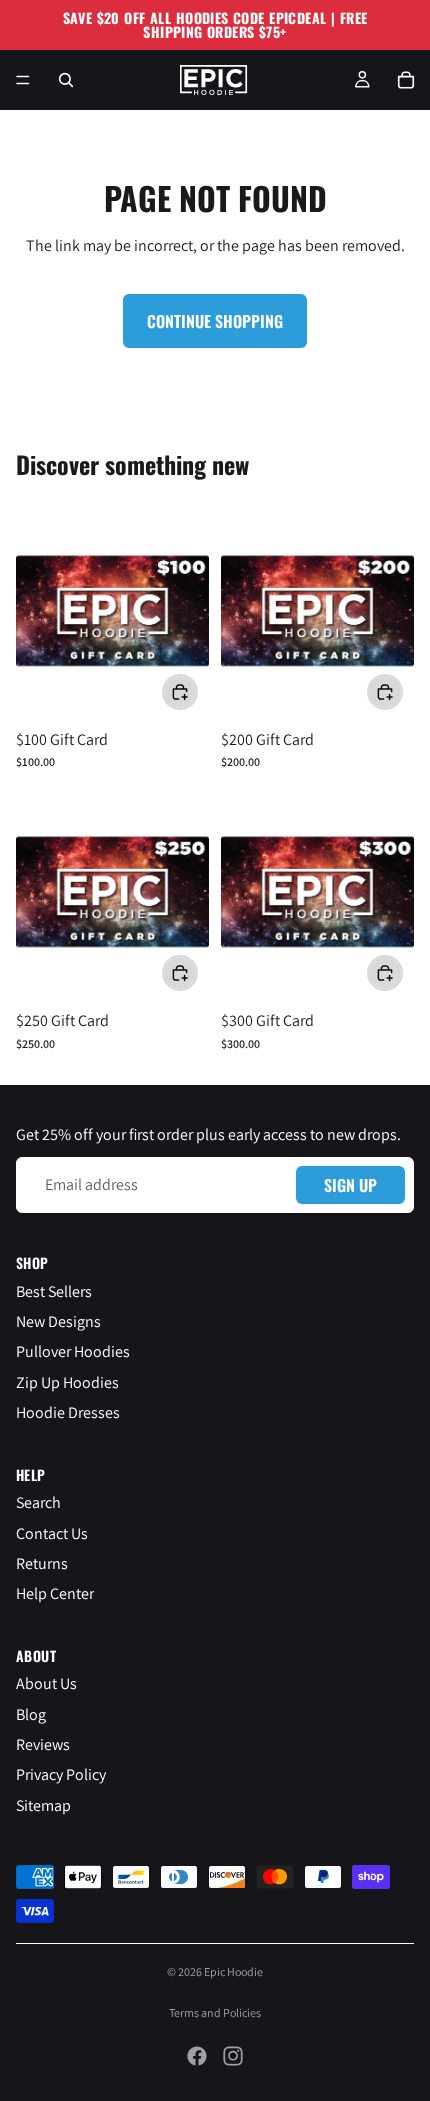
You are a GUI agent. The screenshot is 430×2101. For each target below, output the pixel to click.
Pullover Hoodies (73, 1351)
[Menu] (23, 80)
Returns (42, 1562)
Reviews (43, 1744)
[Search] (66, 80)
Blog (31, 1713)
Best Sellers (54, 1290)
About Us (46, 1683)
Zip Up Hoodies (67, 1381)
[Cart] (406, 80)
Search (38, 1502)
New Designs (58, 1320)
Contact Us (52, 1532)
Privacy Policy (61, 1774)
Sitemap (43, 1804)
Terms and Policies (215, 2012)
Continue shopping (215, 321)
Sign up (350, 1184)
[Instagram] (233, 2056)
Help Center (55, 1593)
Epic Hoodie (233, 1971)
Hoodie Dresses (68, 1412)
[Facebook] (197, 2056)
